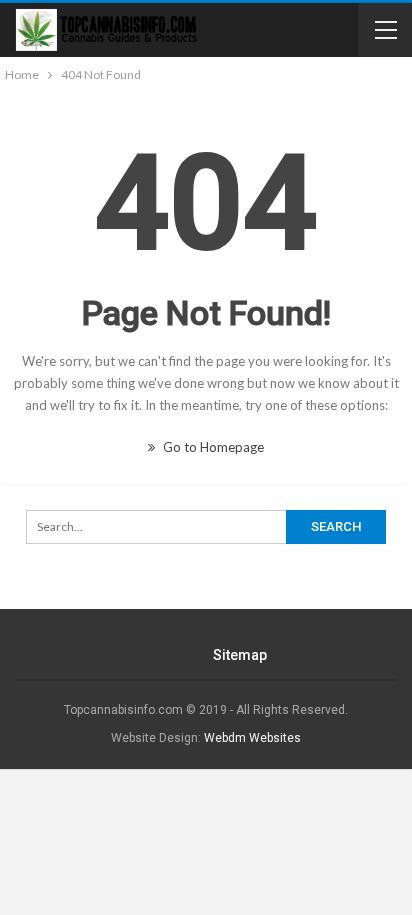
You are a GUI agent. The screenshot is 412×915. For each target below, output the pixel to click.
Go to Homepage (212, 447)
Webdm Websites (252, 738)
